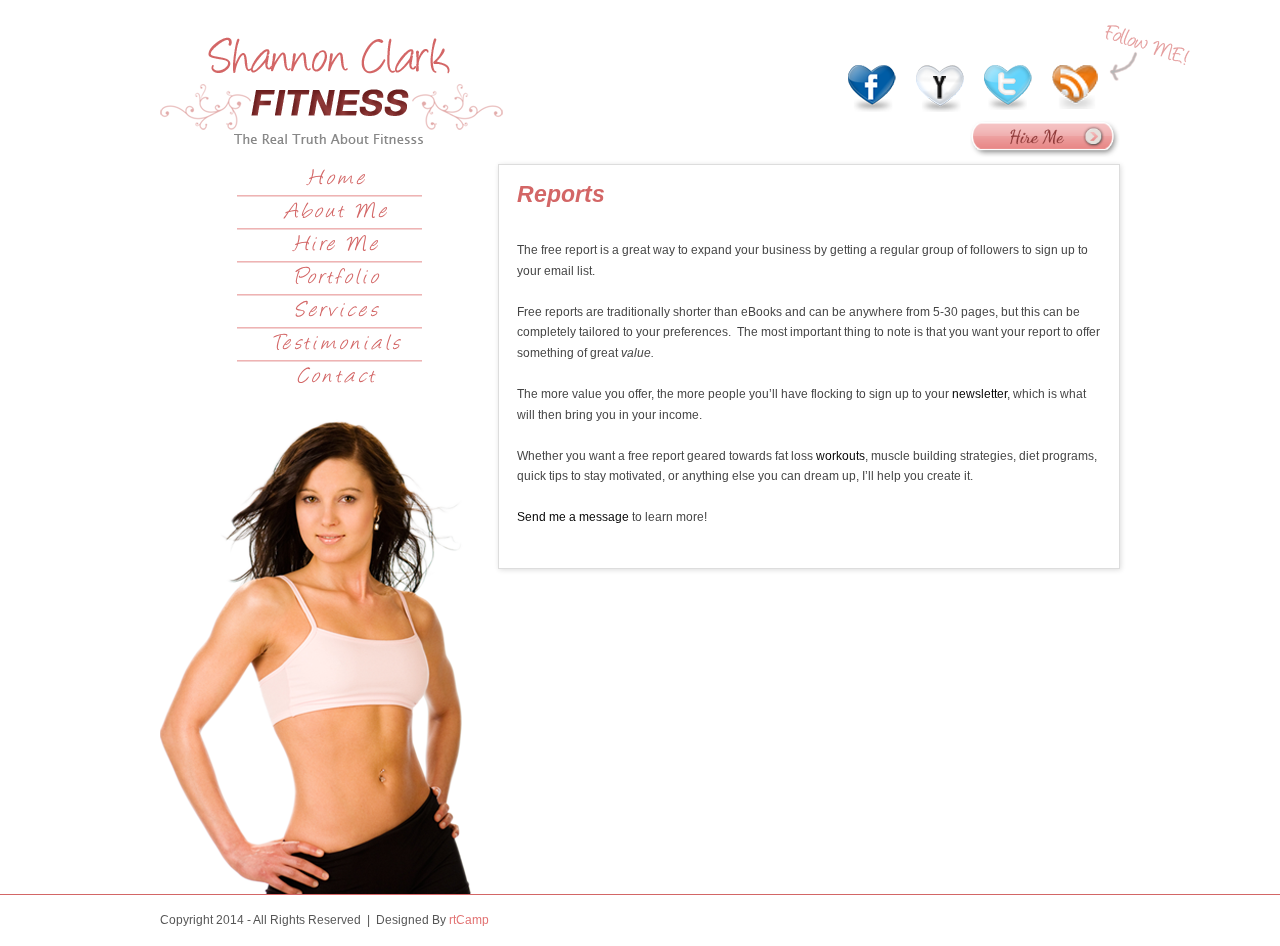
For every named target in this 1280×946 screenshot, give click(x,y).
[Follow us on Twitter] (1008, 84)
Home (337, 180)
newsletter (979, 394)
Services (337, 312)
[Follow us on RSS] (1076, 84)
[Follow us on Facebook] (872, 84)
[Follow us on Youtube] (940, 84)
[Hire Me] (1045, 153)
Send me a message (573, 517)
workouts (840, 456)
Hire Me (337, 246)
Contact (337, 378)
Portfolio (337, 279)
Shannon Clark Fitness (331, 90)
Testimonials (337, 345)
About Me (337, 213)
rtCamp (469, 920)
